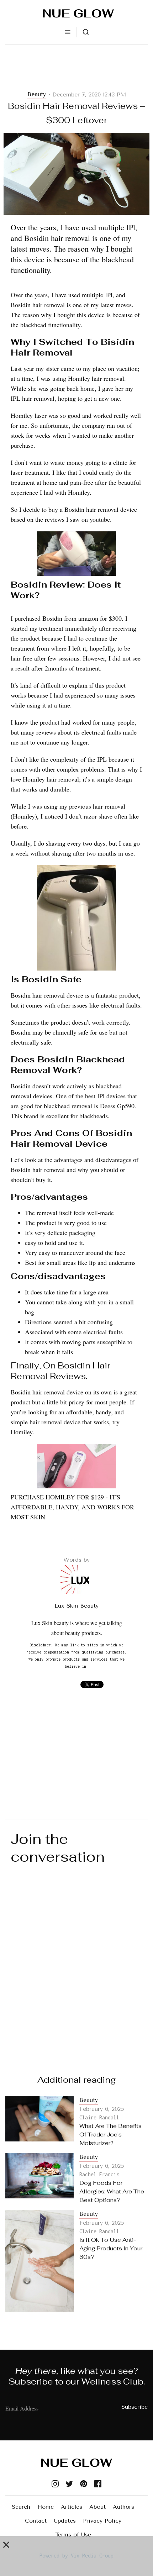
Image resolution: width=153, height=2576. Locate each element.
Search (21, 2507)
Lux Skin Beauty (76, 1606)
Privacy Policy (102, 2521)
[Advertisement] (76, 68)
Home (46, 2507)
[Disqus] (76, 1962)
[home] (76, 13)
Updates (65, 2521)
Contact (36, 2521)
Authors (123, 2507)
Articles (72, 2507)
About (97, 2507)
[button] (68, 32)
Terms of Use (73, 2535)
